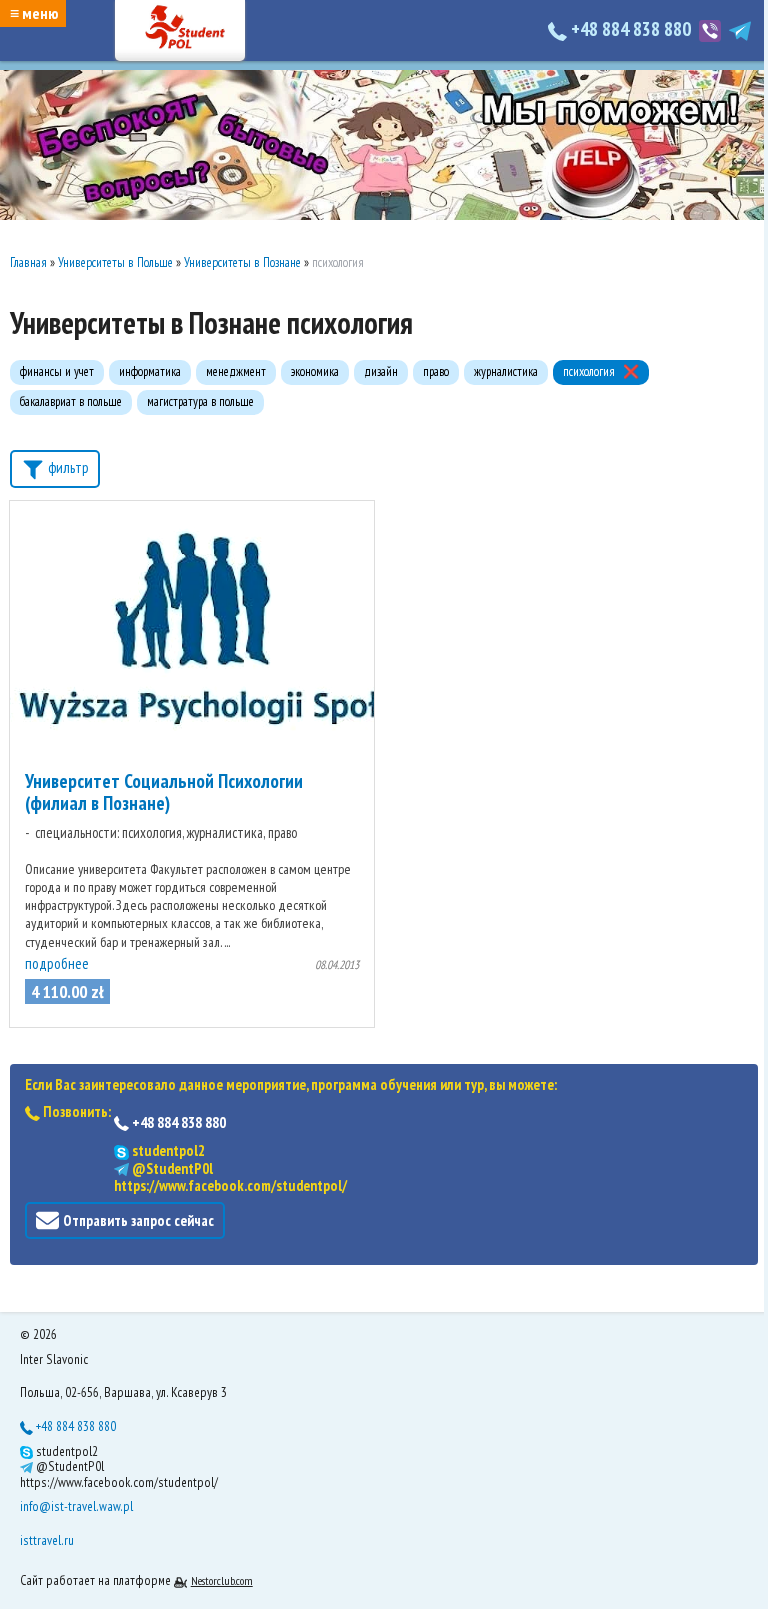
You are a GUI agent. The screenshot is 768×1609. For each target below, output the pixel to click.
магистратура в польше (200, 401)
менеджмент (236, 371)
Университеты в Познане (242, 262)
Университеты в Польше (115, 262)
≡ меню (34, 13)
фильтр (67, 467)
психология (589, 371)
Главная (28, 262)
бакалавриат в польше (71, 401)
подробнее (57, 963)
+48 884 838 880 (631, 29)
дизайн (381, 371)
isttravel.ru (47, 1540)
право (436, 371)
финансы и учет (57, 371)
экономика (315, 371)
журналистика (506, 371)
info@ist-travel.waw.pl (76, 1506)
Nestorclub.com (222, 1580)
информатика (150, 371)
